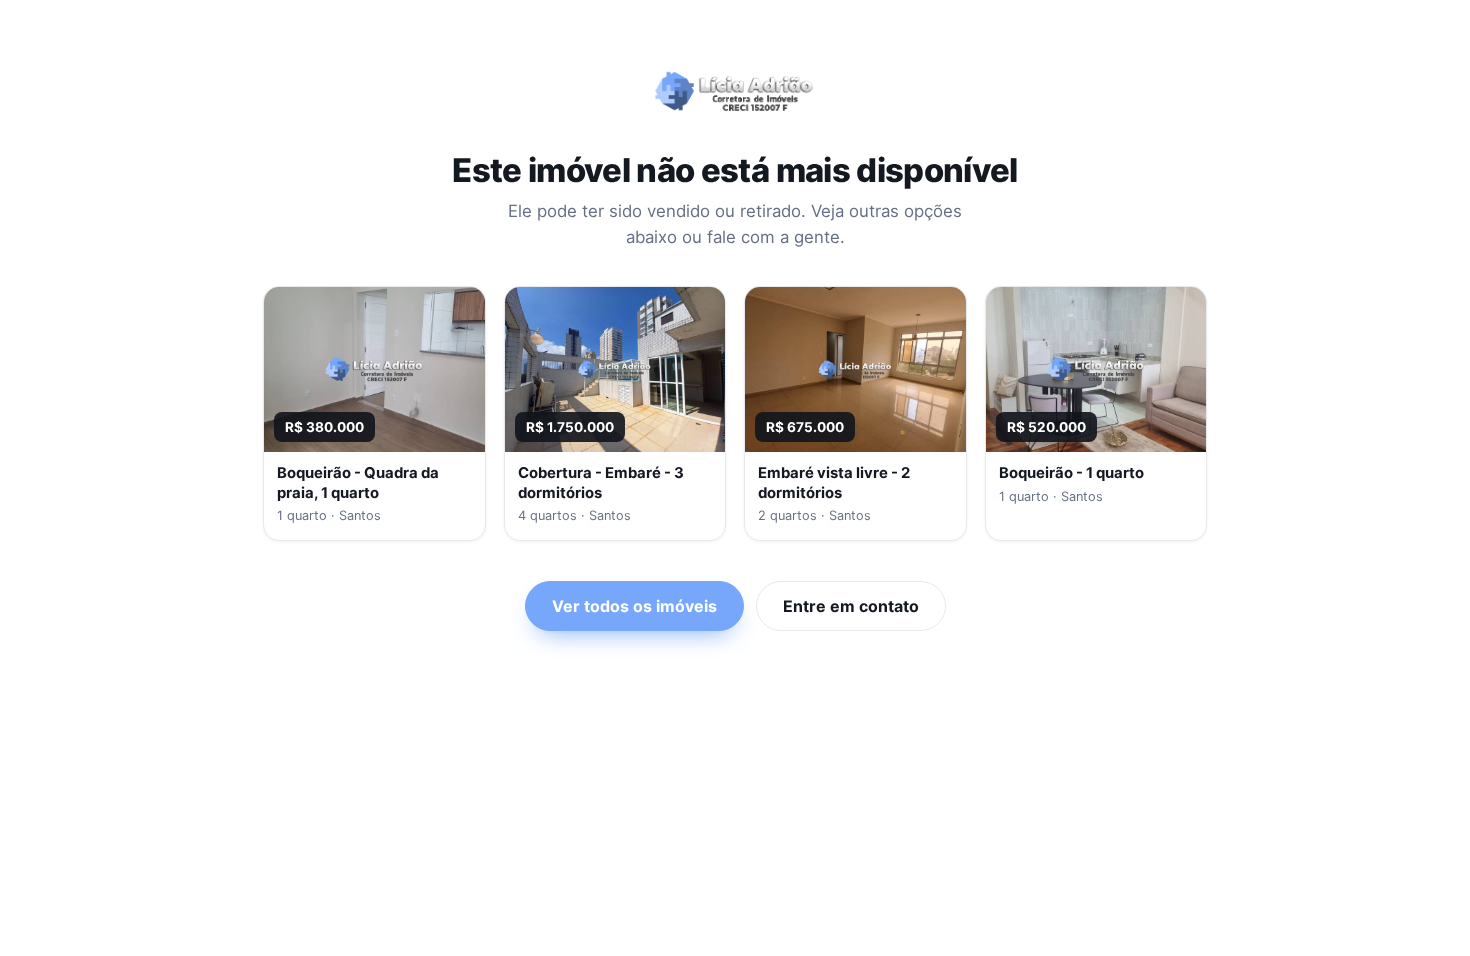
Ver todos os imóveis (634, 606)
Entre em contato (851, 606)
